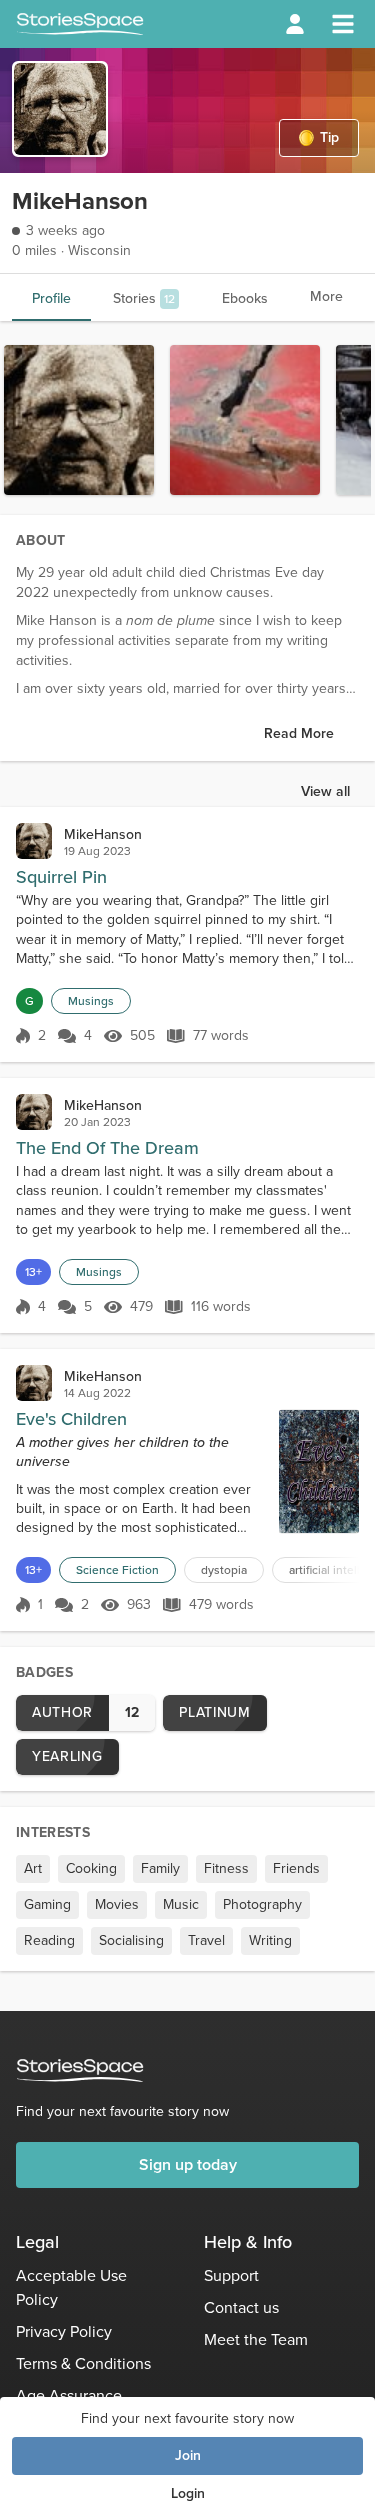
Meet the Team (256, 2339)
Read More (299, 733)
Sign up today (188, 2164)
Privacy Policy (64, 2331)
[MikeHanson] (34, 841)
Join (188, 2455)
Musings (91, 1001)
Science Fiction (117, 1570)
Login (188, 2493)
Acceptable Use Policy (71, 2287)
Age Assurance (69, 2395)
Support (231, 2275)
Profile (51, 298)
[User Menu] (295, 24)
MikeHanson (103, 834)
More (326, 296)
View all (325, 791)
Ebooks (245, 298)
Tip (329, 137)
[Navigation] (343, 24)
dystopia (224, 1570)
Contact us (241, 2307)
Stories (144, 298)
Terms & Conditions (83, 2363)
